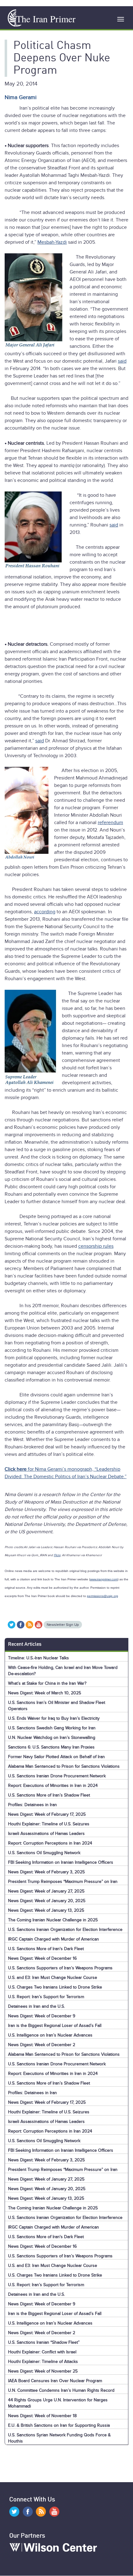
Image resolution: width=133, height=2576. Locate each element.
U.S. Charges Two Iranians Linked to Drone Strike (55, 1987)
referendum (110, 823)
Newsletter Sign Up (63, 1625)
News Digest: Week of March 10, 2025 (45, 1693)
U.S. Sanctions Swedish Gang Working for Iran (52, 1728)
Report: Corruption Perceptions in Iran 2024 (50, 1843)
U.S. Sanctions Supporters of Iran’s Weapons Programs (60, 1968)
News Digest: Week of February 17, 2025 (47, 1814)
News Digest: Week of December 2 (42, 2045)
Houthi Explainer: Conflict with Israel (42, 2352)
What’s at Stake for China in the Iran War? (47, 1683)
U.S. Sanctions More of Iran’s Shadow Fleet (49, 1795)
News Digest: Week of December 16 (42, 1958)
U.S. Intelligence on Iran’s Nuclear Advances (50, 2035)
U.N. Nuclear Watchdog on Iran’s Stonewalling (52, 1738)
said (122, 361)
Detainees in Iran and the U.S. (36, 2006)
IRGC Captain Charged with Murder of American (54, 1939)
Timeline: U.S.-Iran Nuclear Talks (39, 1658)
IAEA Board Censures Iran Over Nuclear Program (55, 2381)
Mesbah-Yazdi (52, 242)
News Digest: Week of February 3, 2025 (46, 1872)
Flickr (57, 1555)
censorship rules (96, 1246)
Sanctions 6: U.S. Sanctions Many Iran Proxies (51, 1747)
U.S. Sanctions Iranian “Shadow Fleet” (44, 2342)
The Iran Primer (46, 19)
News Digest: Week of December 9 (42, 2016)
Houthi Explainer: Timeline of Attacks (43, 2362)
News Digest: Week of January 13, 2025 (46, 1910)
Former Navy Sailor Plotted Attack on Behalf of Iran (56, 1757)
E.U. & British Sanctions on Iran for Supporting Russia (59, 2425)
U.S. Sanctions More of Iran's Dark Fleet (46, 1949)
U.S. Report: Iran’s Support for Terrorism (46, 1997)
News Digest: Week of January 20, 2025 (47, 1901)
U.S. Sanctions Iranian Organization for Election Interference (65, 1930)
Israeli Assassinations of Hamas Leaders (46, 1834)
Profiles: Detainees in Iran (32, 1805)
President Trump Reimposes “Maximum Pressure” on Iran (63, 1882)
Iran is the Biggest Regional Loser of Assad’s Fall (55, 2026)
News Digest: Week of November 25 (43, 2371)
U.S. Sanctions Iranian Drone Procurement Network (57, 1776)
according (45, 912)
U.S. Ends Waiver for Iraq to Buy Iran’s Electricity (54, 1718)
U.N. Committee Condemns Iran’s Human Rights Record (61, 2390)
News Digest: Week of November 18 (42, 2416)
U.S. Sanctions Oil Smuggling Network (44, 1853)
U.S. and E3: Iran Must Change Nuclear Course (53, 1978)
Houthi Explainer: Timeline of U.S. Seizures (49, 1824)
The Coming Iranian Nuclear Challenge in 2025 (53, 1920)
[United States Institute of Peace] (13, 18)
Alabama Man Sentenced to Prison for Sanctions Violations (64, 1766)
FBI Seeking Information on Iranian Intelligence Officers (61, 1862)
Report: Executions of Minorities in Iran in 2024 (53, 1786)
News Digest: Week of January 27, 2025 (46, 1891)
